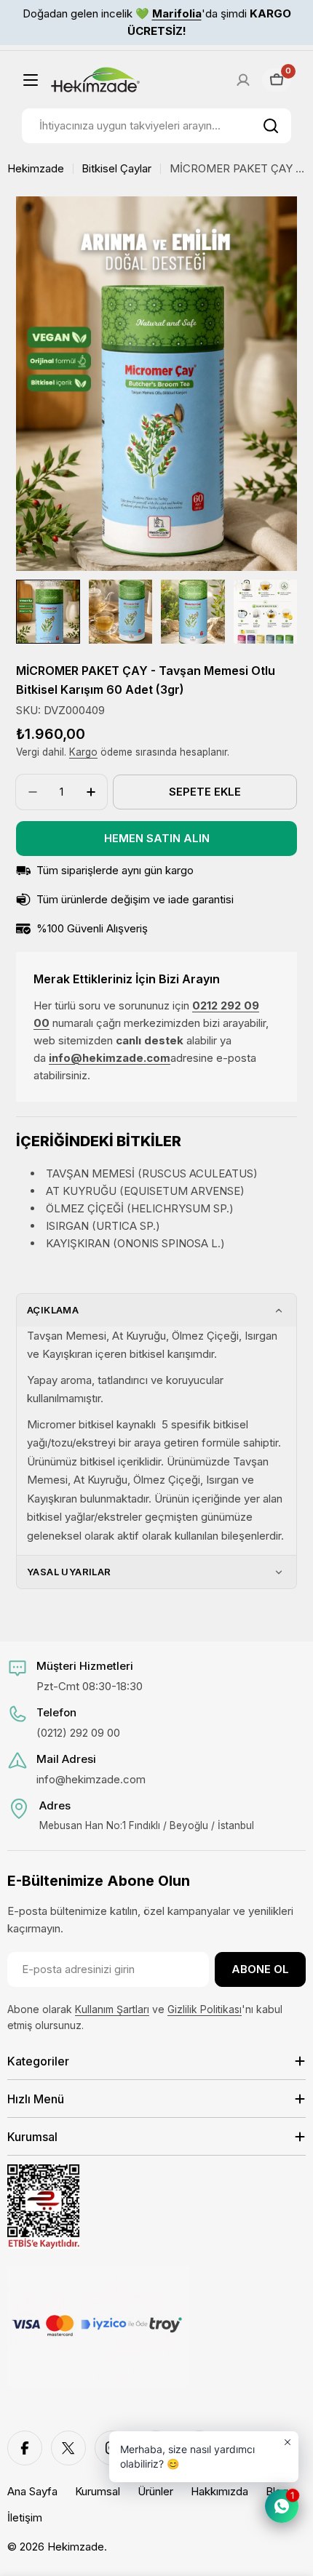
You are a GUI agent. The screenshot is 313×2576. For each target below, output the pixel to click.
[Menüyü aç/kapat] (31, 80)
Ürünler (155, 2491)
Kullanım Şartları (112, 2009)
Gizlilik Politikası (205, 2009)
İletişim (25, 2517)
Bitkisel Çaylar (116, 168)
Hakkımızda (219, 2491)
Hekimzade (36, 168)
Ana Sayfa (32, 2491)
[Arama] (271, 126)
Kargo (83, 752)
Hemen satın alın (157, 838)
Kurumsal (98, 2491)
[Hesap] (243, 80)
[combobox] (156, 126)
